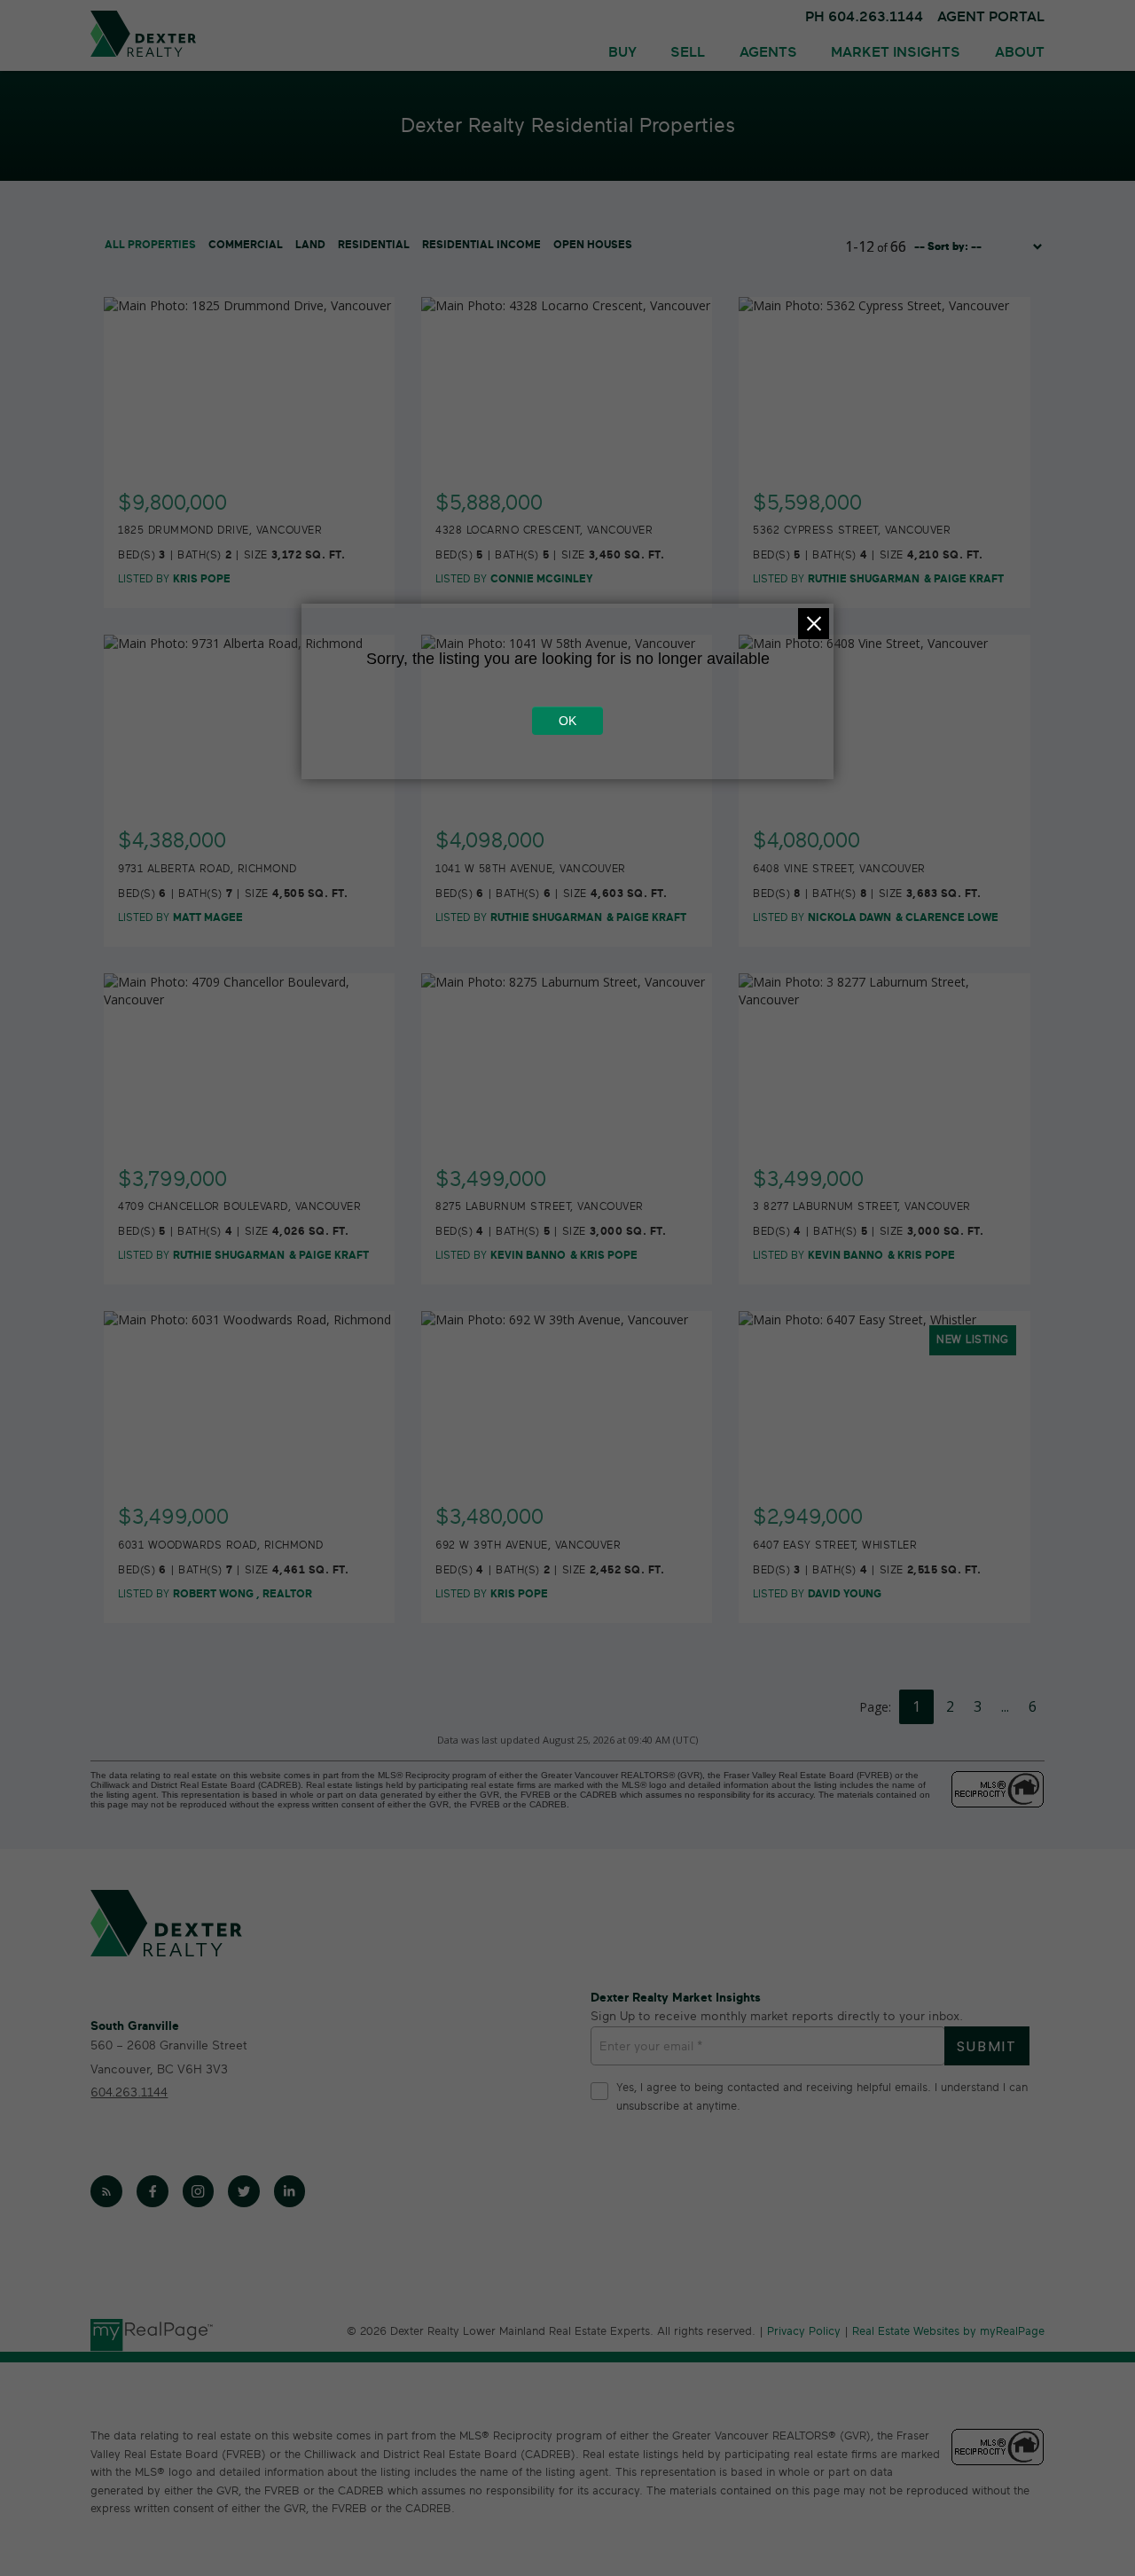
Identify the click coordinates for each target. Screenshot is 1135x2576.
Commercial (246, 245)
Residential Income (481, 245)
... (1005, 1706)
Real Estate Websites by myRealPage (948, 2332)
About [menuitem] (1020, 52)
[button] (106, 2191)
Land (310, 245)
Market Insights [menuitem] (896, 52)
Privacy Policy (804, 2332)
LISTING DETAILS (250, 492)
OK (567, 721)
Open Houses (593, 245)
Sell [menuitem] (688, 52)
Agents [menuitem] (768, 52)
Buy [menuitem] (622, 52)
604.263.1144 (129, 2092)
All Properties (150, 245)
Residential (374, 245)
